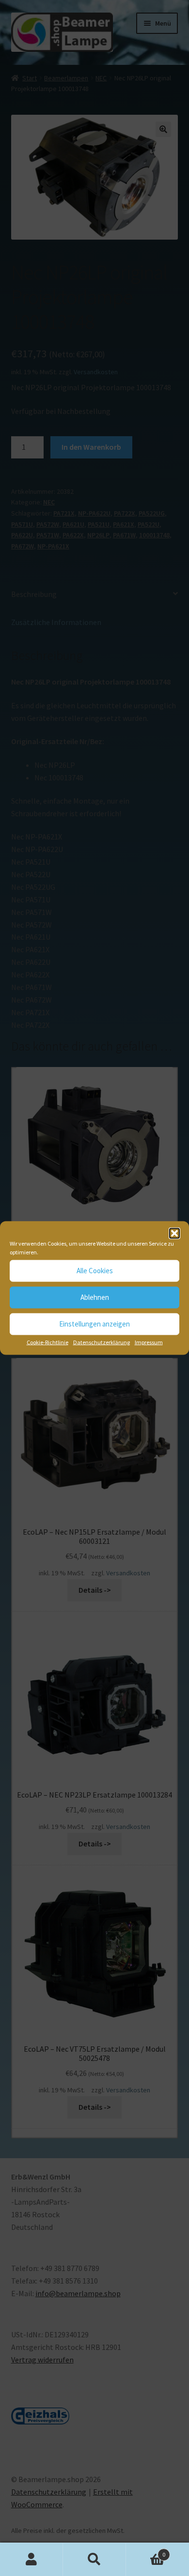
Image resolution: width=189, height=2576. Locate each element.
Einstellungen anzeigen (94, 1324)
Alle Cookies (95, 1271)
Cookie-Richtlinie (47, 1342)
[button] (174, 1233)
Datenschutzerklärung (102, 1342)
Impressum (149, 1342)
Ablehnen (95, 1297)
